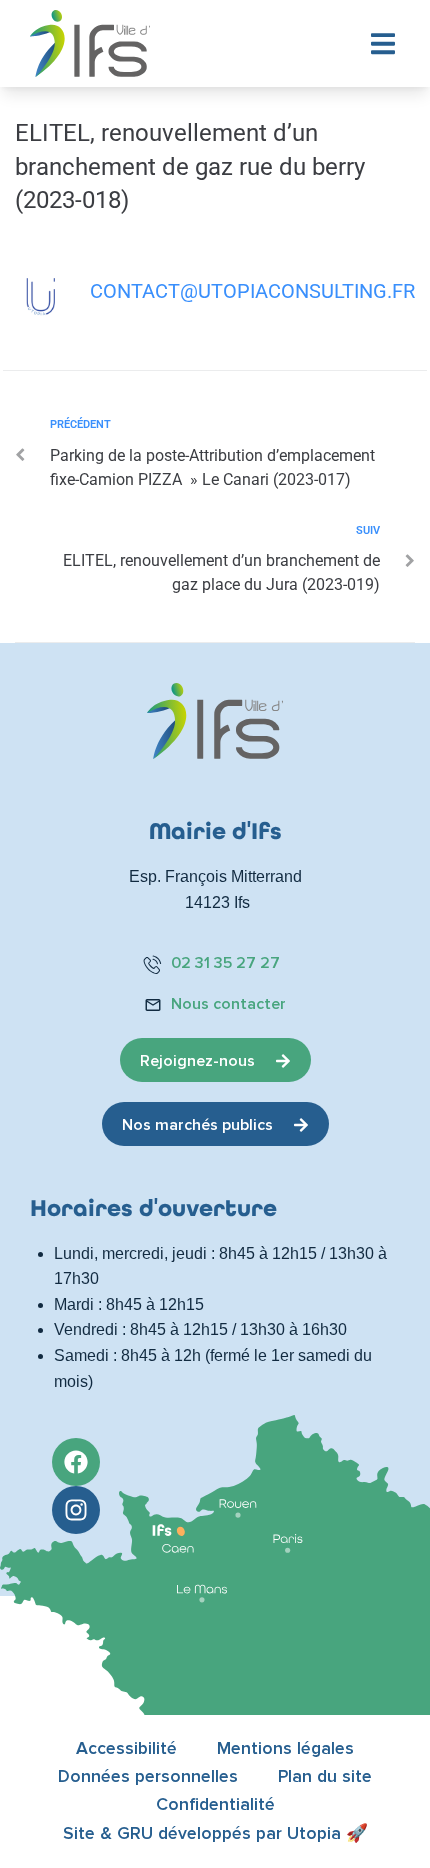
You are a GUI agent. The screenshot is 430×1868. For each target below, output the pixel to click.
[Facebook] (76, 1462)
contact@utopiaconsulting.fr (252, 291)
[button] (382, 43)
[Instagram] (76, 1510)
